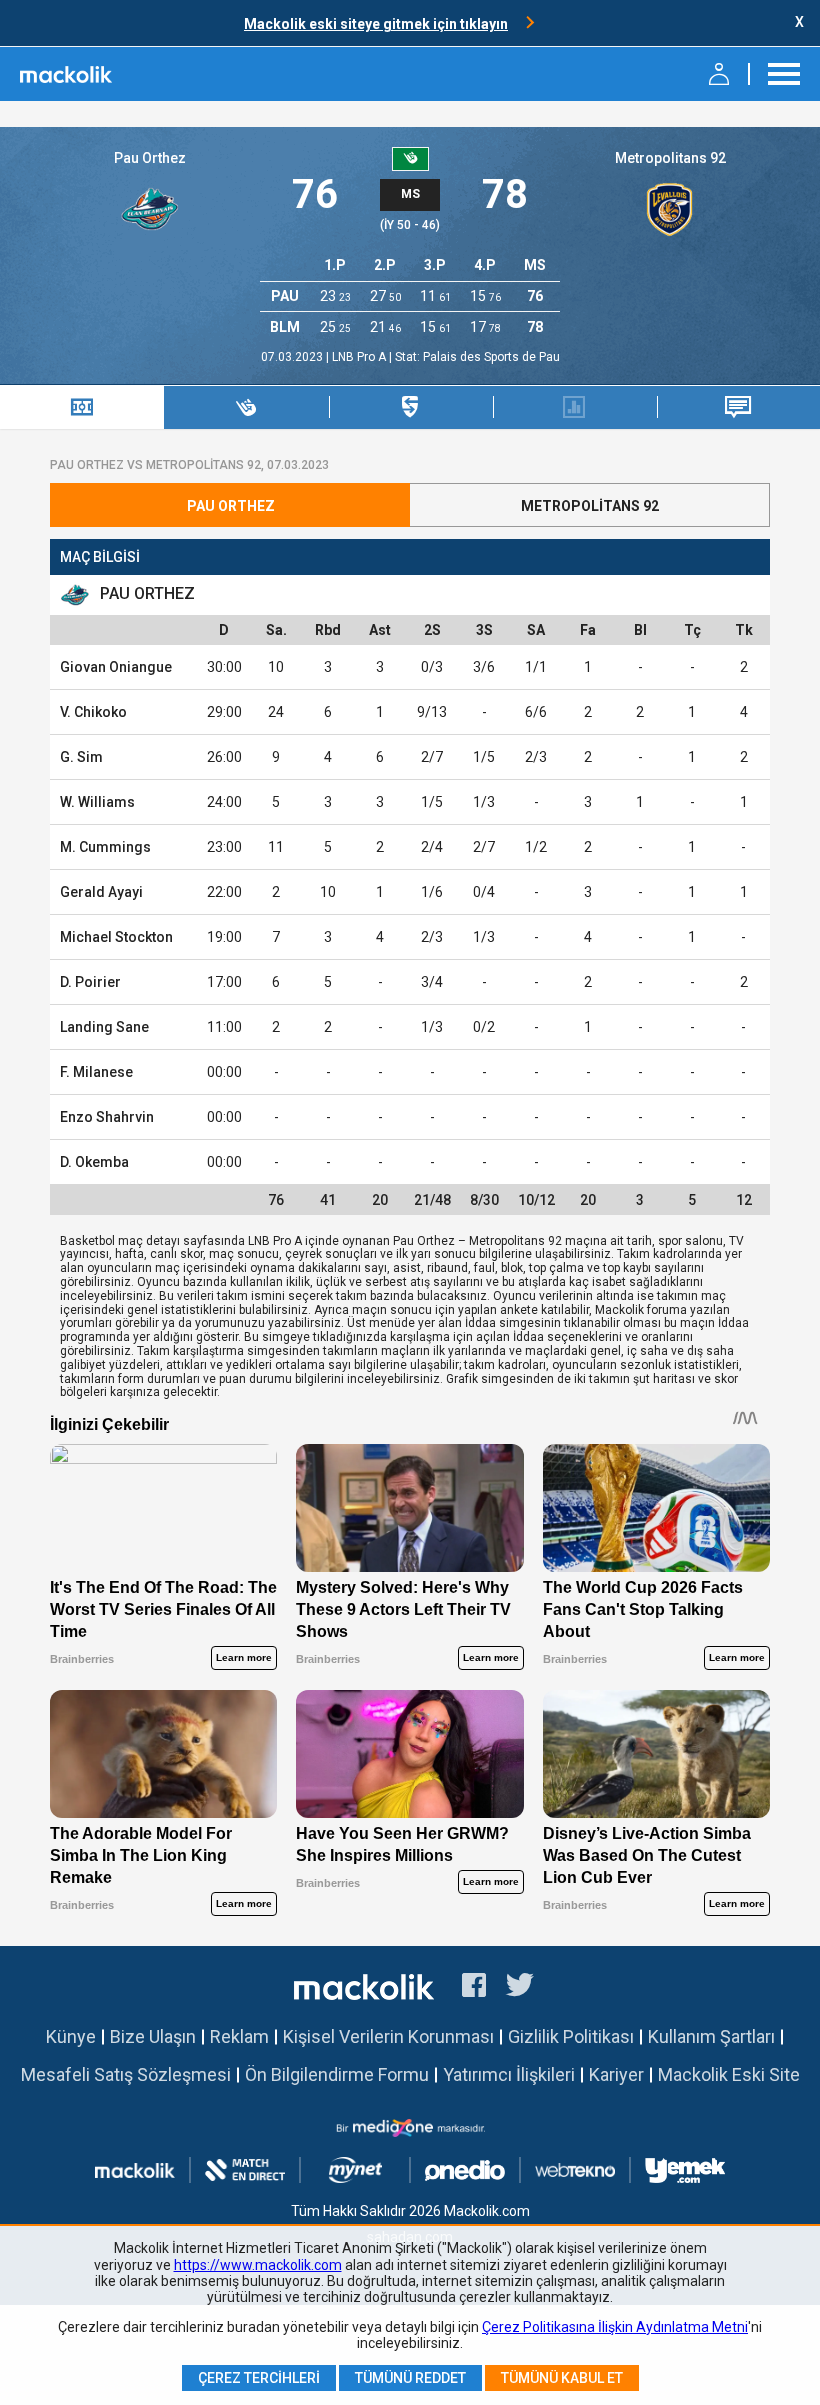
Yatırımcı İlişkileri (509, 2074)
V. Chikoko (93, 712)
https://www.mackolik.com (258, 2265)
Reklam (239, 2036)
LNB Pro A (360, 357)
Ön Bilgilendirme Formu (337, 2074)
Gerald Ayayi (101, 892)
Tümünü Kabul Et (562, 2378)
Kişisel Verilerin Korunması (388, 2036)
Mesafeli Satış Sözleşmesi (126, 2074)
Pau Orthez (150, 158)
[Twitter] (520, 1988)
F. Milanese (96, 1072)
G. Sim (81, 757)
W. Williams (97, 802)
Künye (71, 2036)
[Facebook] (474, 1988)
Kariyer (616, 2074)
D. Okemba (94, 1162)
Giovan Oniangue (116, 667)
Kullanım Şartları (711, 2036)
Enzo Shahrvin (107, 1117)
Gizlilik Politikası (571, 2036)
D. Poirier (90, 982)
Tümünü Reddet (410, 2378)
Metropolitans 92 (670, 158)
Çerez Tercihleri (259, 2378)
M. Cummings (105, 847)
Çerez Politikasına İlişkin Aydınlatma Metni (615, 2327)
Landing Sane (104, 1027)
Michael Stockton (116, 937)
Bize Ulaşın (153, 2036)
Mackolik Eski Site (729, 2074)
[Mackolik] (67, 74)
